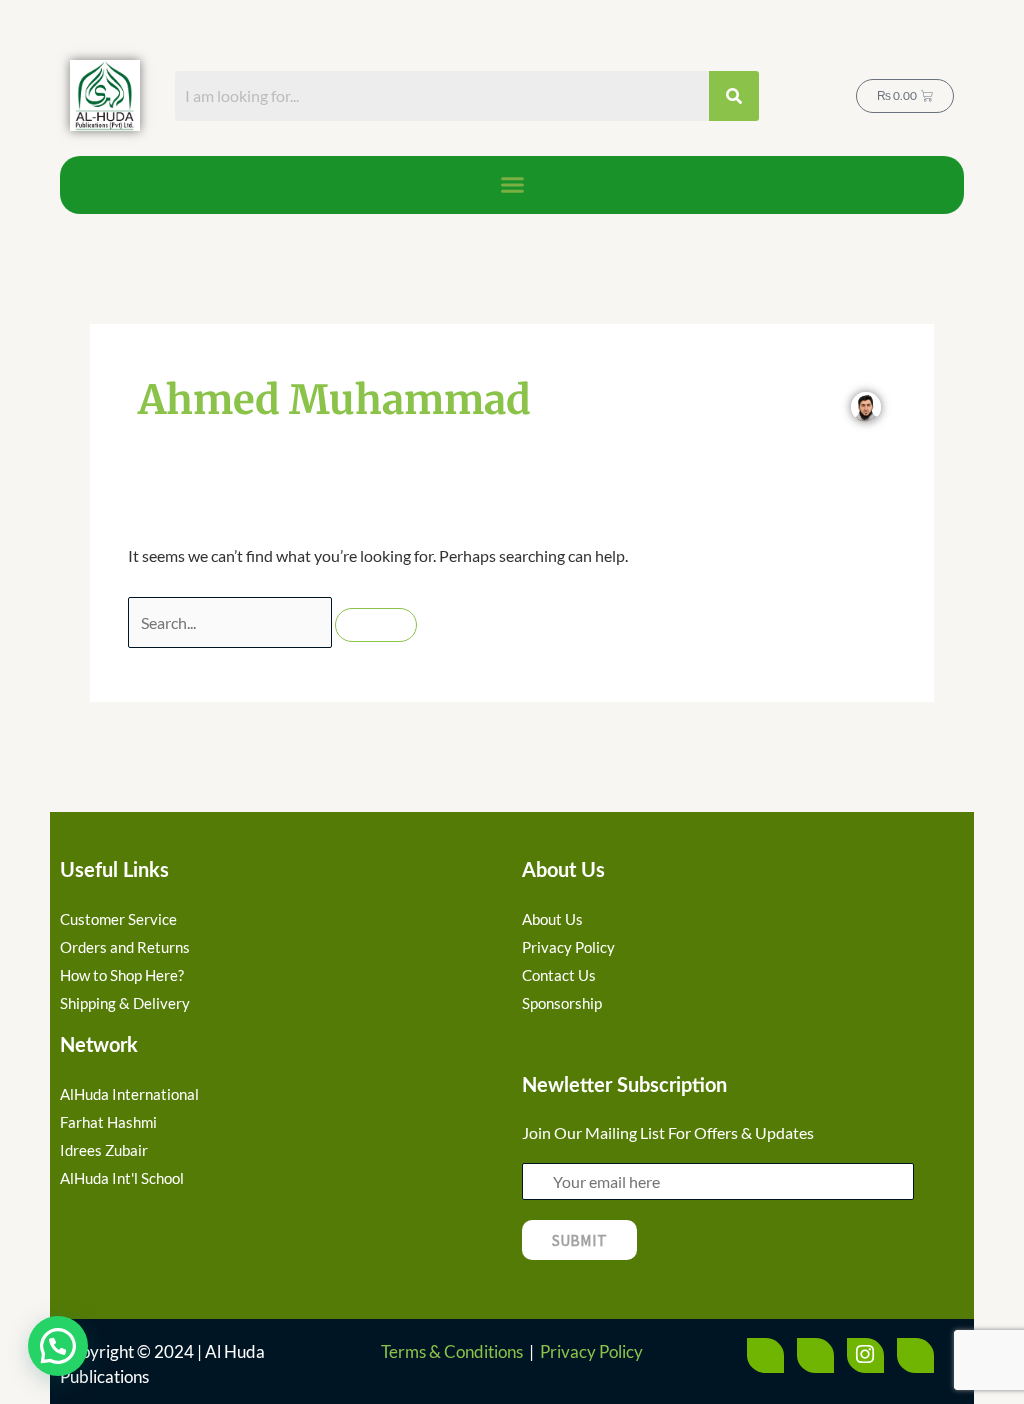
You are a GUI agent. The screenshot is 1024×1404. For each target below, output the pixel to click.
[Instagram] (865, 1355)
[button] (512, 185)
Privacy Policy (591, 1351)
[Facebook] (765, 1355)
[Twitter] (815, 1355)
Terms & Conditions (452, 1351)
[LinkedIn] (915, 1355)
